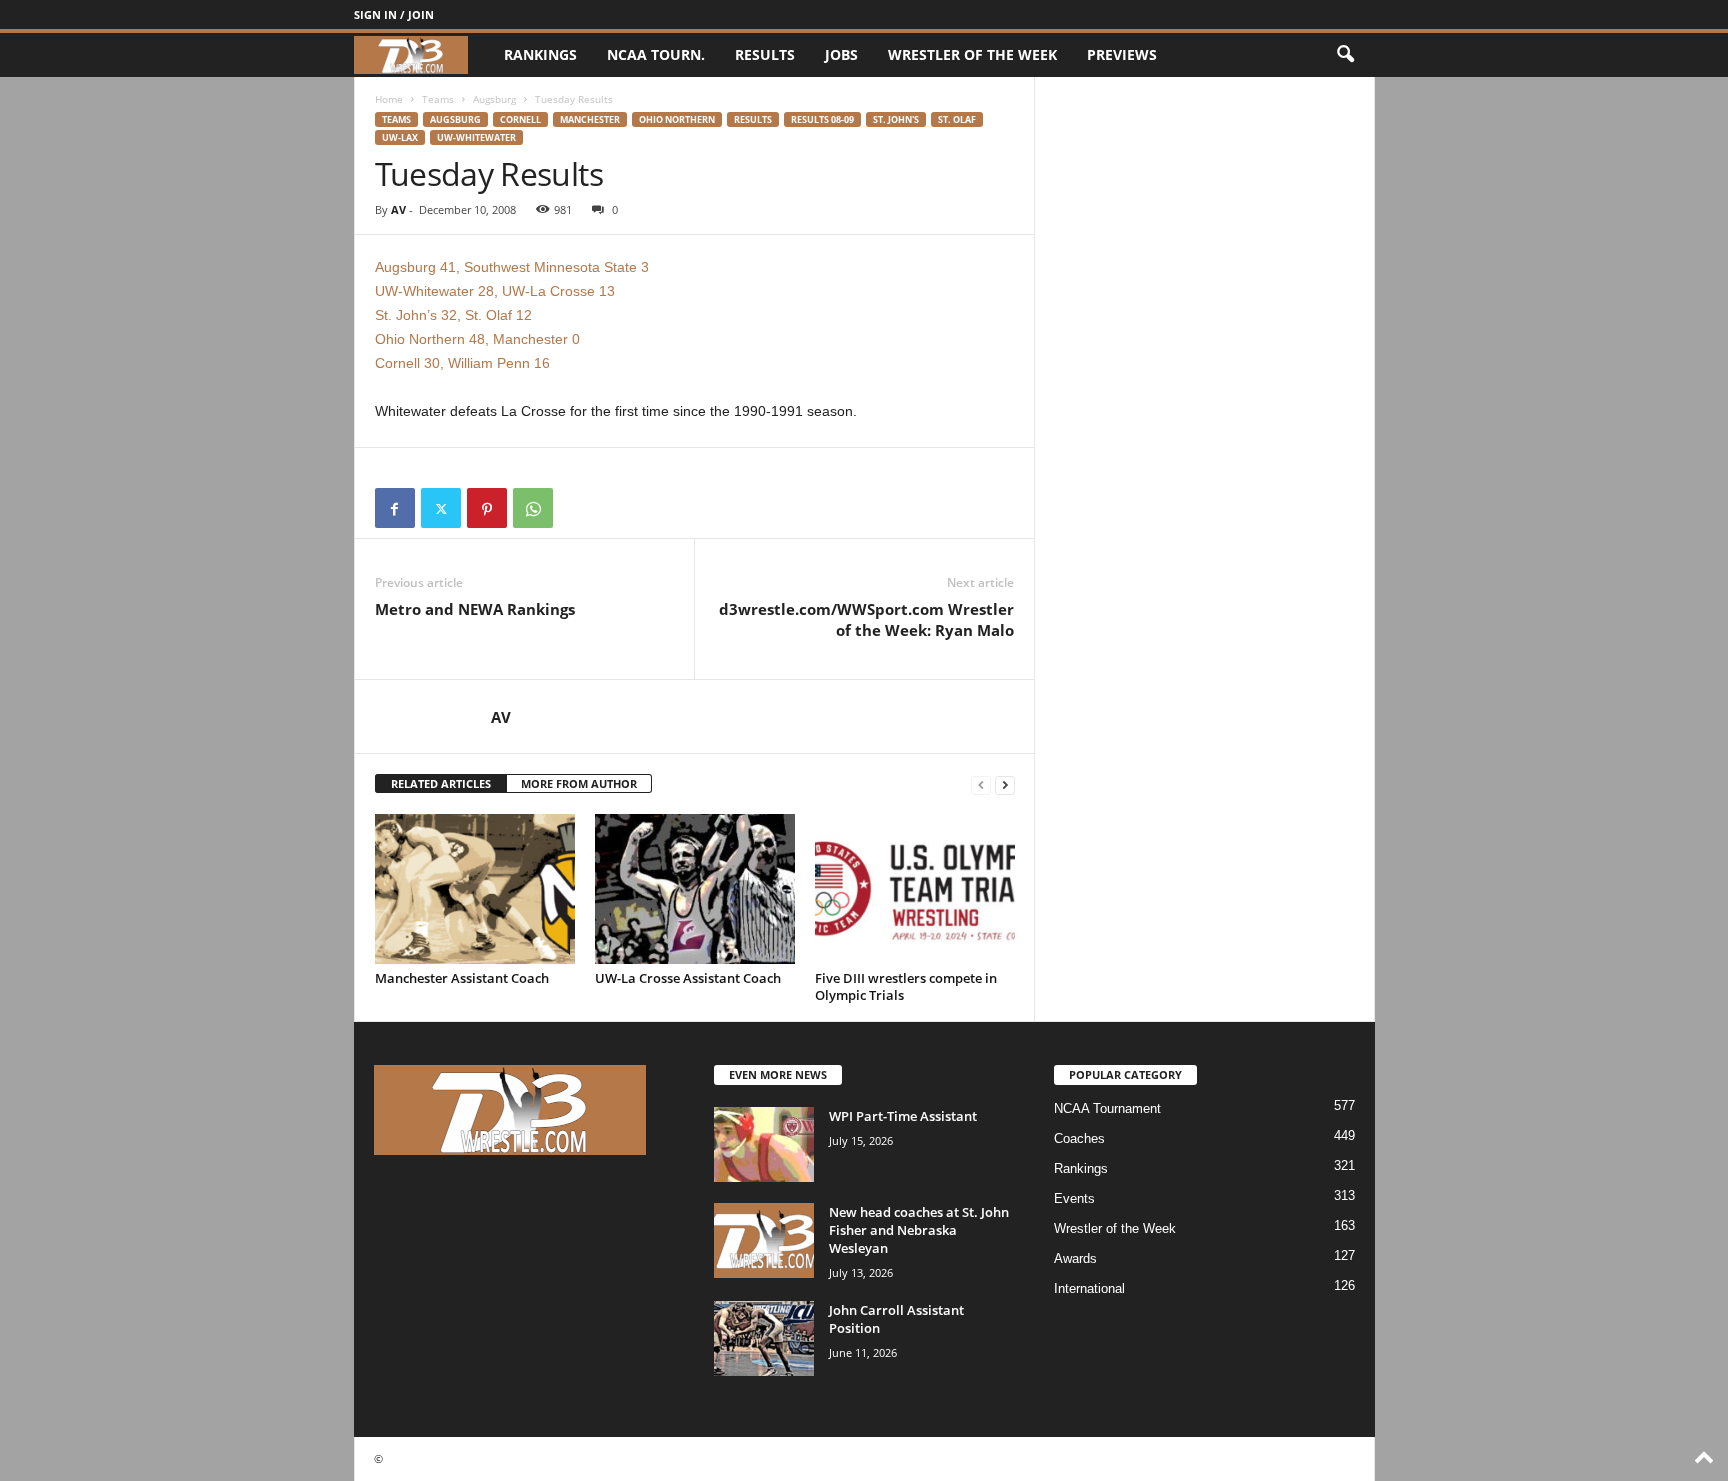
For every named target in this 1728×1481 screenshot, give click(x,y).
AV (398, 209)
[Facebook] (395, 508)
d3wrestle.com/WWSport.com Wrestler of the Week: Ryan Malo (866, 619)
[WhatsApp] (533, 508)
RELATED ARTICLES (441, 783)
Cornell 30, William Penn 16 (462, 363)
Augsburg (494, 99)
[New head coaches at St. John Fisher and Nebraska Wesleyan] (764, 1240)
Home (389, 99)
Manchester (590, 119)
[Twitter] (441, 508)
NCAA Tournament (1107, 1108)
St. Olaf (957, 119)
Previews (1122, 54)
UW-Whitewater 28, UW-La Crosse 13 (495, 291)
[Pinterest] (487, 508)
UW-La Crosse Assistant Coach (688, 978)
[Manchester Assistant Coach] (475, 889)
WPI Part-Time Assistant (903, 1116)
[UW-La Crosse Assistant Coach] (695, 889)
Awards (1075, 1258)
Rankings (540, 54)
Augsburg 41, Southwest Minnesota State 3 (512, 267)
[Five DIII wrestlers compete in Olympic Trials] (915, 889)
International (1089, 1288)
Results (765, 54)
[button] (1345, 55)
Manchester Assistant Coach (462, 978)
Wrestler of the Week (972, 54)
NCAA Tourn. (656, 54)
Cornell (520, 119)
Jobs (841, 54)
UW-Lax (400, 137)
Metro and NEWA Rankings (475, 609)
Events (1074, 1198)
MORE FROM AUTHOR (579, 783)
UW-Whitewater (476, 137)
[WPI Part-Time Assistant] (764, 1144)
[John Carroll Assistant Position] (764, 1338)
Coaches (1079, 1138)
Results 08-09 (822, 119)
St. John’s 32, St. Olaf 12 (453, 315)
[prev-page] (981, 784)
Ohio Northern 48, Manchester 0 (477, 339)
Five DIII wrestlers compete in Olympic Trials (906, 986)
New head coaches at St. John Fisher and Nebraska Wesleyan (919, 1230)
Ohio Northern (677, 119)
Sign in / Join (394, 14)
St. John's (896, 119)
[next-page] (1005, 784)
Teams (438, 99)
